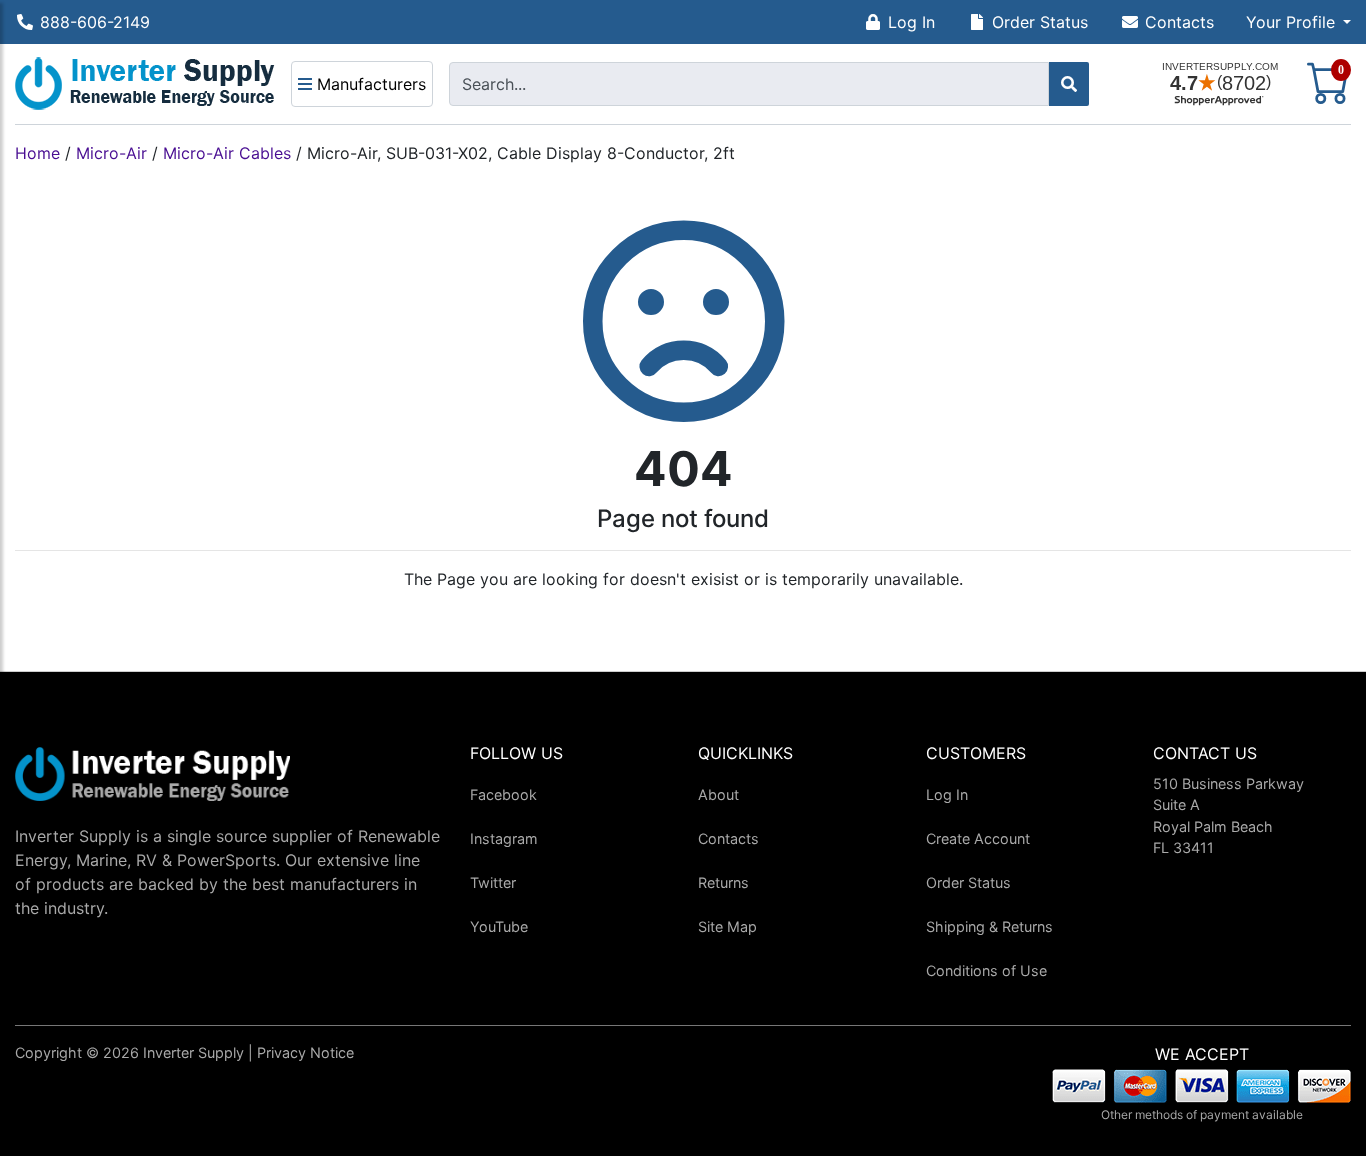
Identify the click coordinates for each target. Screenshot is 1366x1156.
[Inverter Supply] (145, 84)
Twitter (493, 882)
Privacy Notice (305, 1052)
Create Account (978, 838)
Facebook (503, 794)
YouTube (499, 926)
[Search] (1069, 84)
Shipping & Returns (989, 926)
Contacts (1179, 22)
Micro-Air (111, 153)
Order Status (1040, 22)
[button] (1298, 22)
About (718, 794)
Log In (911, 22)
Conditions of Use (986, 970)
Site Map (727, 926)
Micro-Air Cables (227, 153)
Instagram (504, 838)
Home (37, 153)
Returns (723, 882)
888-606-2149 (95, 22)
